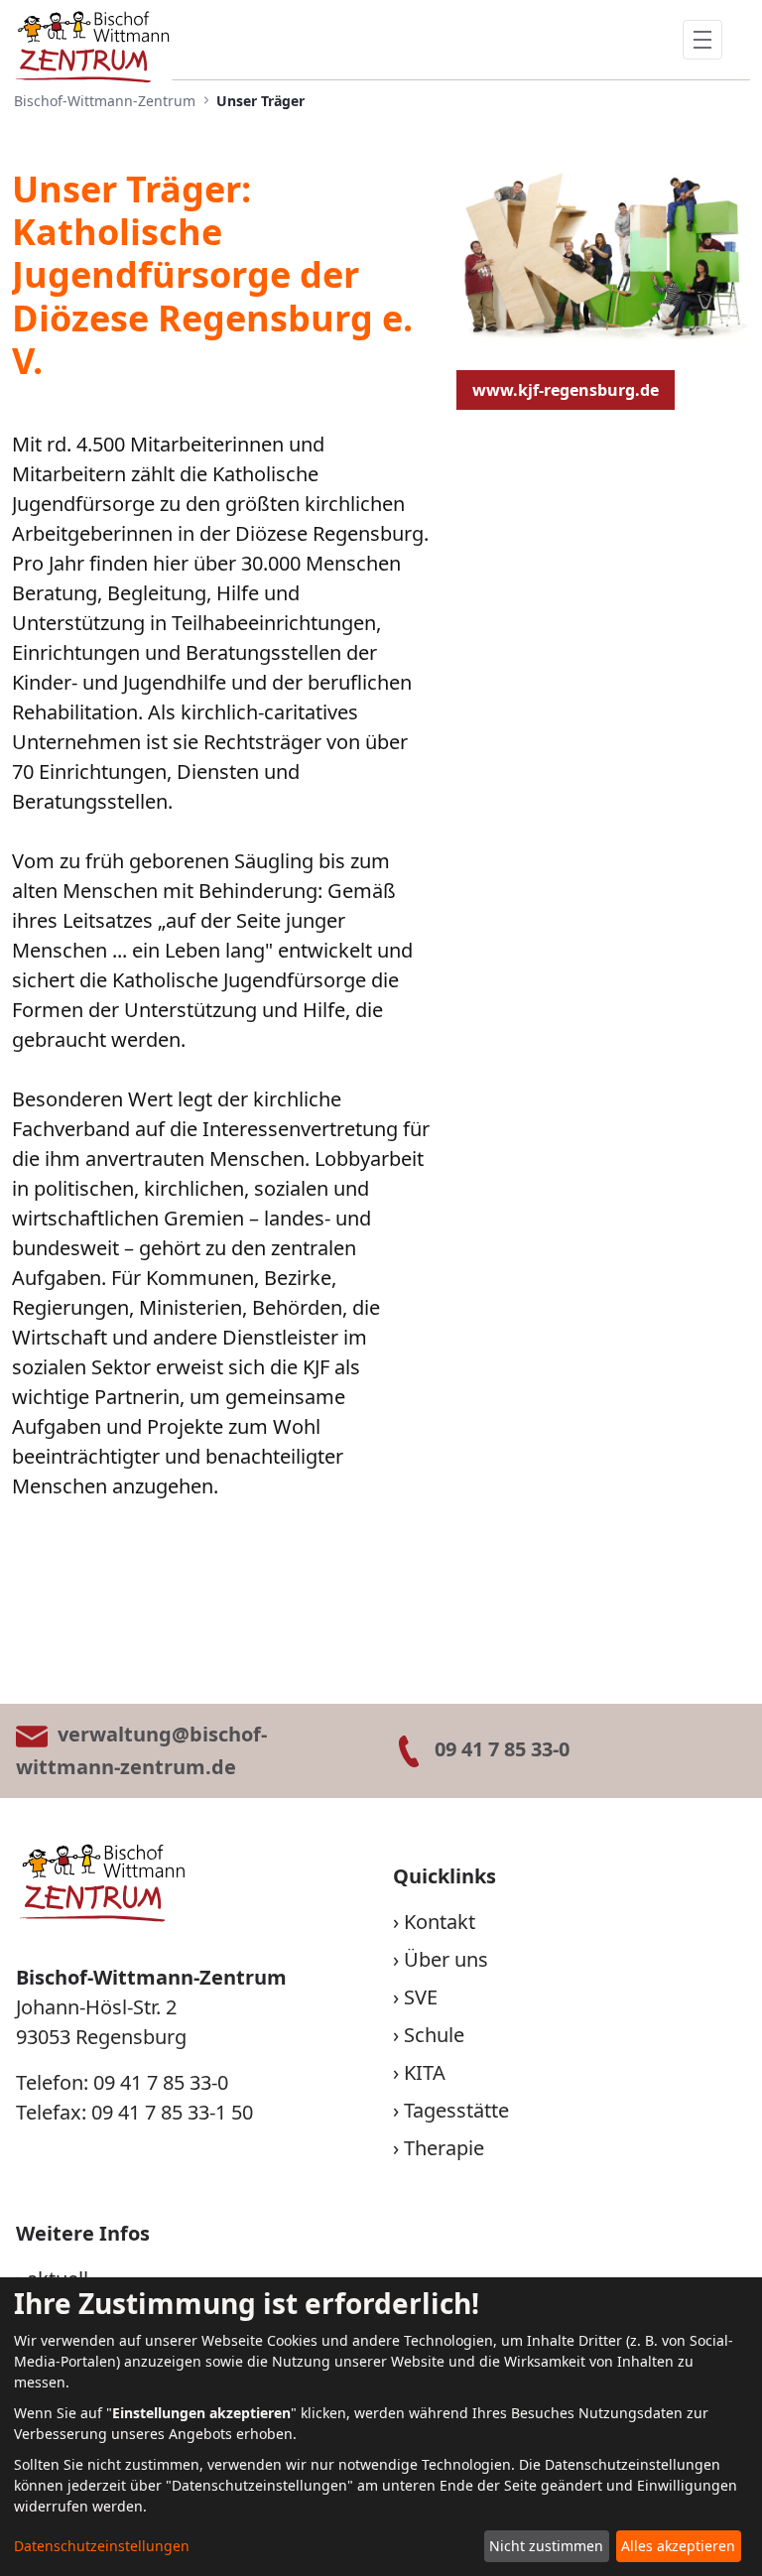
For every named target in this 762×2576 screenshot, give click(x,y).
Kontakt (440, 1922)
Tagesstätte (456, 2110)
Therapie (444, 2148)
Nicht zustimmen (546, 2546)
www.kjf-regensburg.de (566, 390)
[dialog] (381, 2427)
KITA (425, 2072)
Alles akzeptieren (678, 2546)
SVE (421, 1997)
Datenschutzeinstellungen (102, 2546)
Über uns (446, 1959)
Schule (434, 2035)
